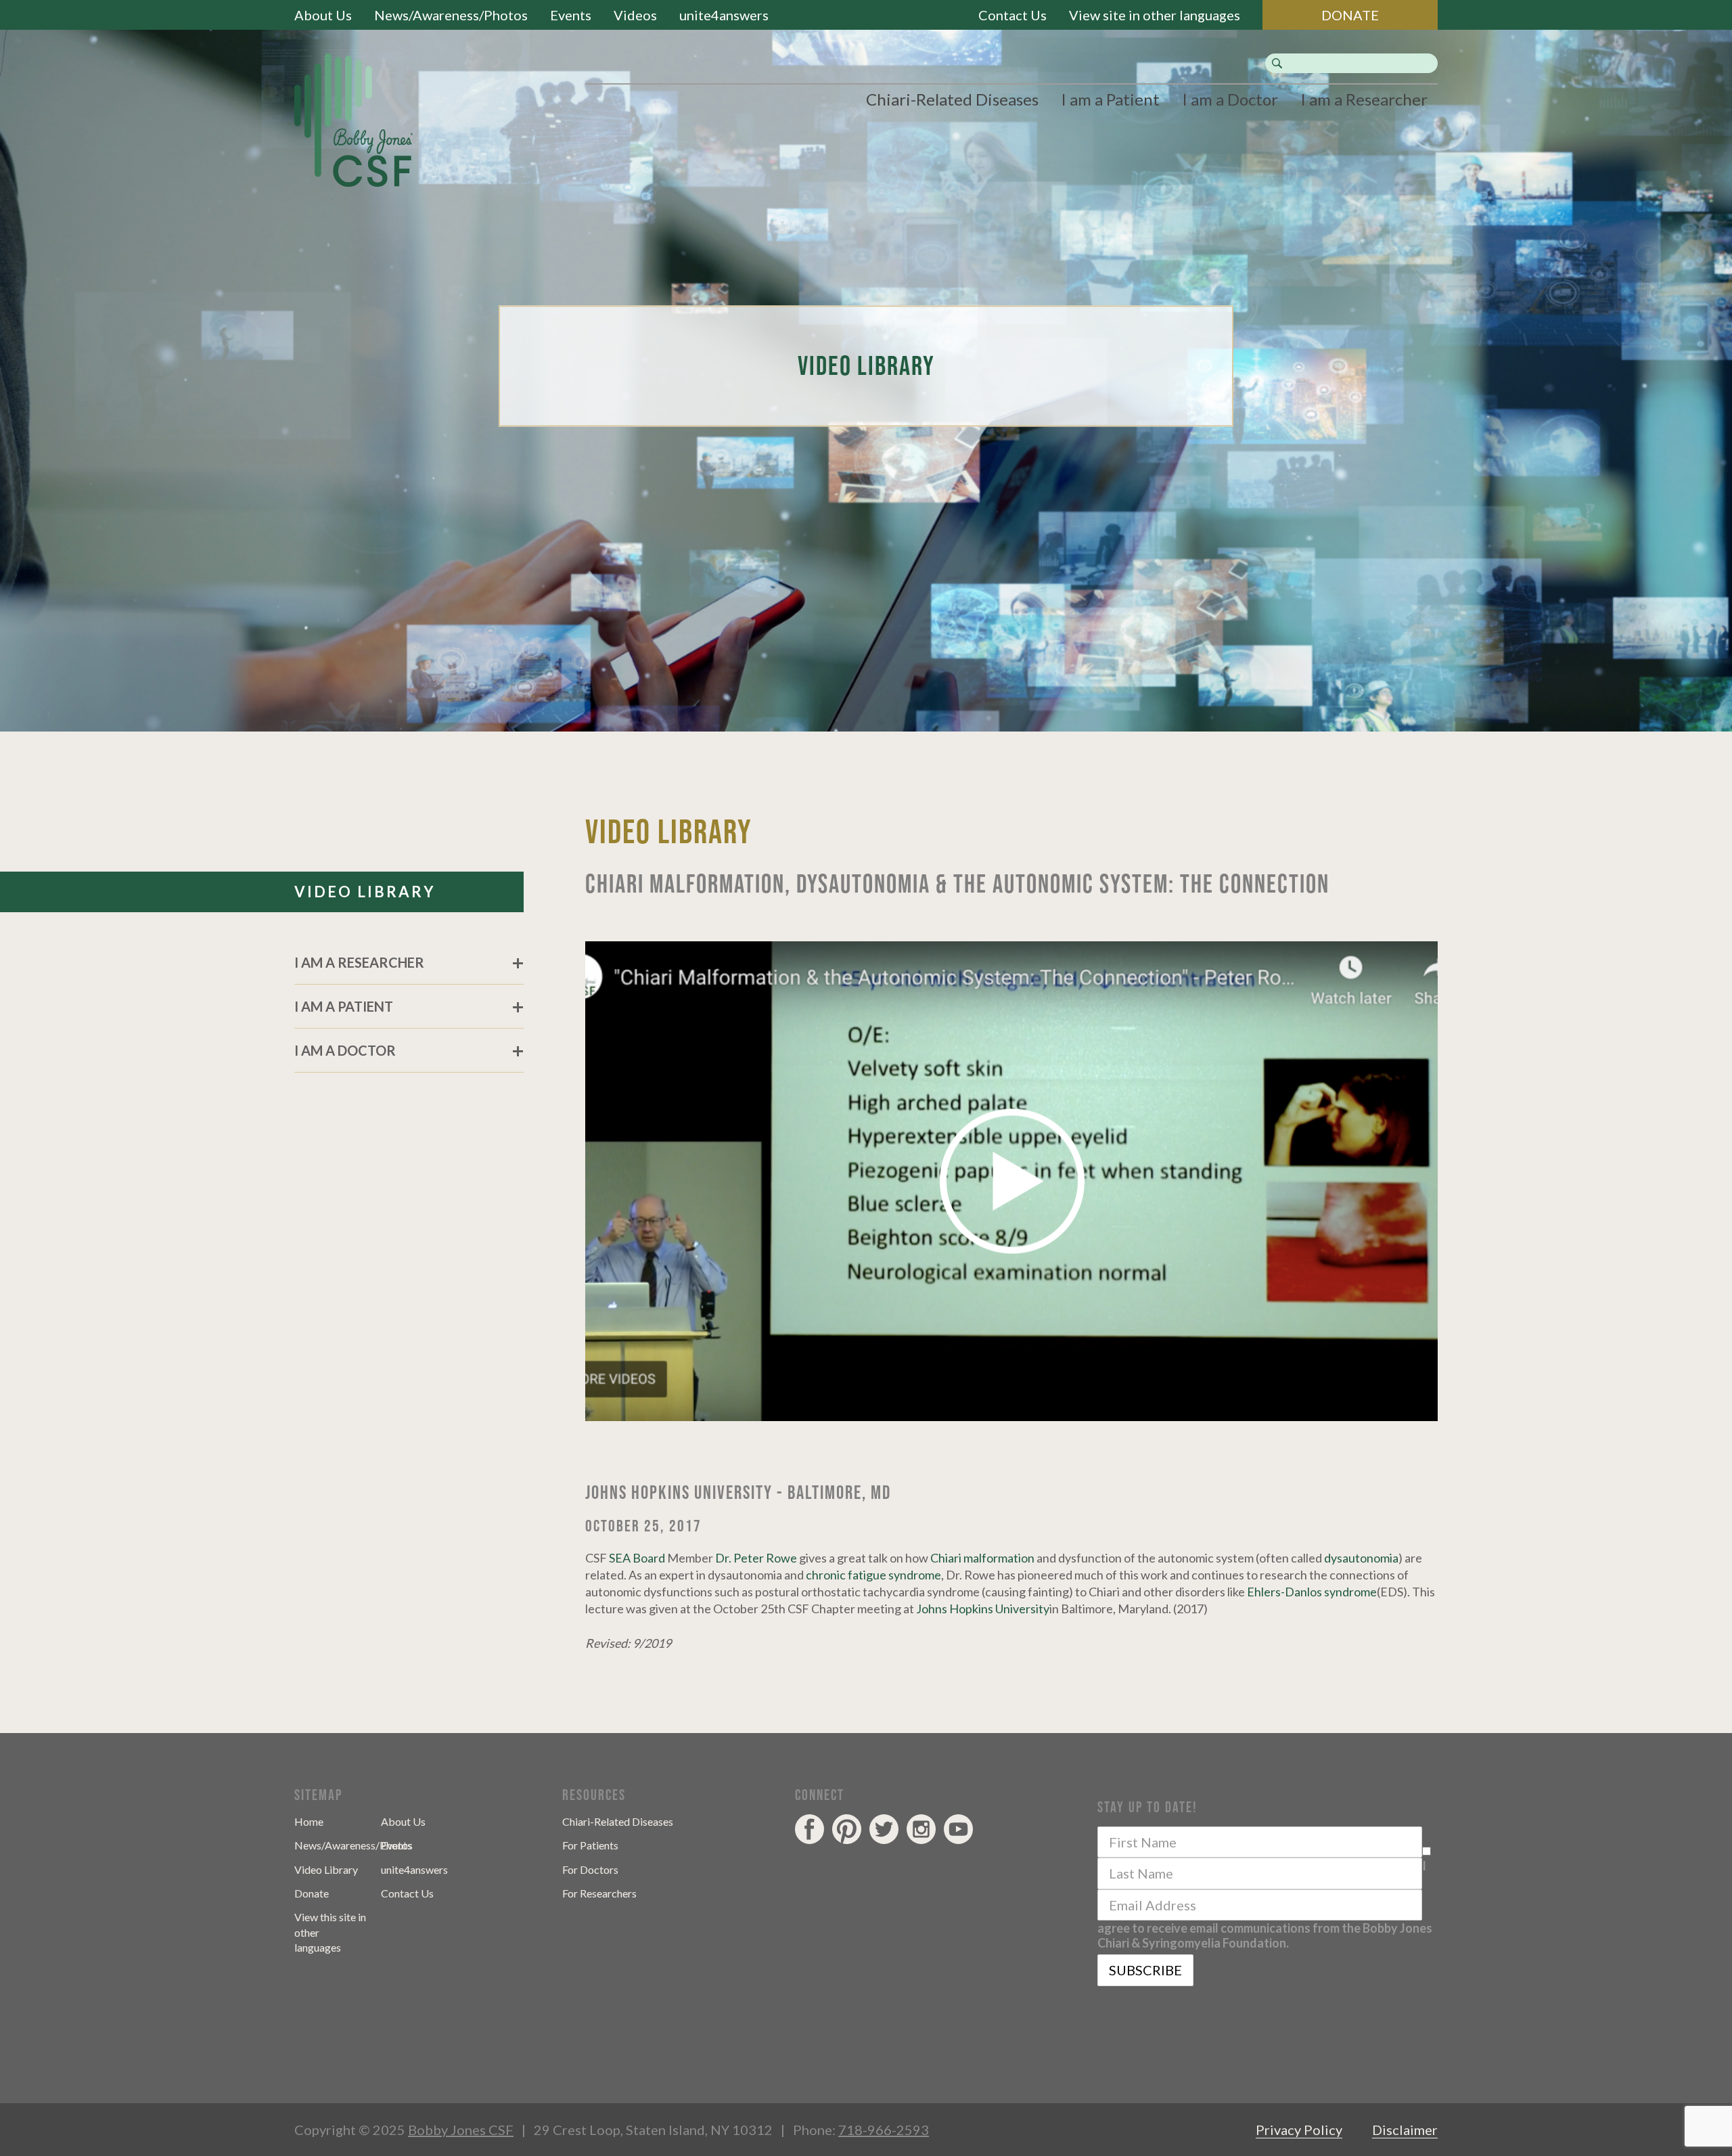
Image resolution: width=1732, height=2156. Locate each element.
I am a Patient (1110, 99)
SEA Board (637, 1558)
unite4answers (724, 15)
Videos (635, 15)
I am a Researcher (1364, 99)
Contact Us (1012, 15)
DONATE (1350, 15)
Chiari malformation (982, 1558)
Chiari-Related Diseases (952, 99)
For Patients (590, 1845)
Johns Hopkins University (983, 1609)
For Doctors (590, 1869)
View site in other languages (1155, 15)
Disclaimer (1405, 2130)
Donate (312, 1893)
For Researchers (599, 1893)
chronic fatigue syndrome (873, 1575)
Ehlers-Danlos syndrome (1312, 1592)
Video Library (326, 1869)
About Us (323, 15)
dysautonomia (1361, 1558)
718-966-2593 (884, 2130)
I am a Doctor (1230, 99)
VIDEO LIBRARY (365, 892)
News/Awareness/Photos (451, 15)
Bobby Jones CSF (461, 2130)
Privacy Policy (1299, 2130)
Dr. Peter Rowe (756, 1558)
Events (571, 15)
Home (309, 1821)
